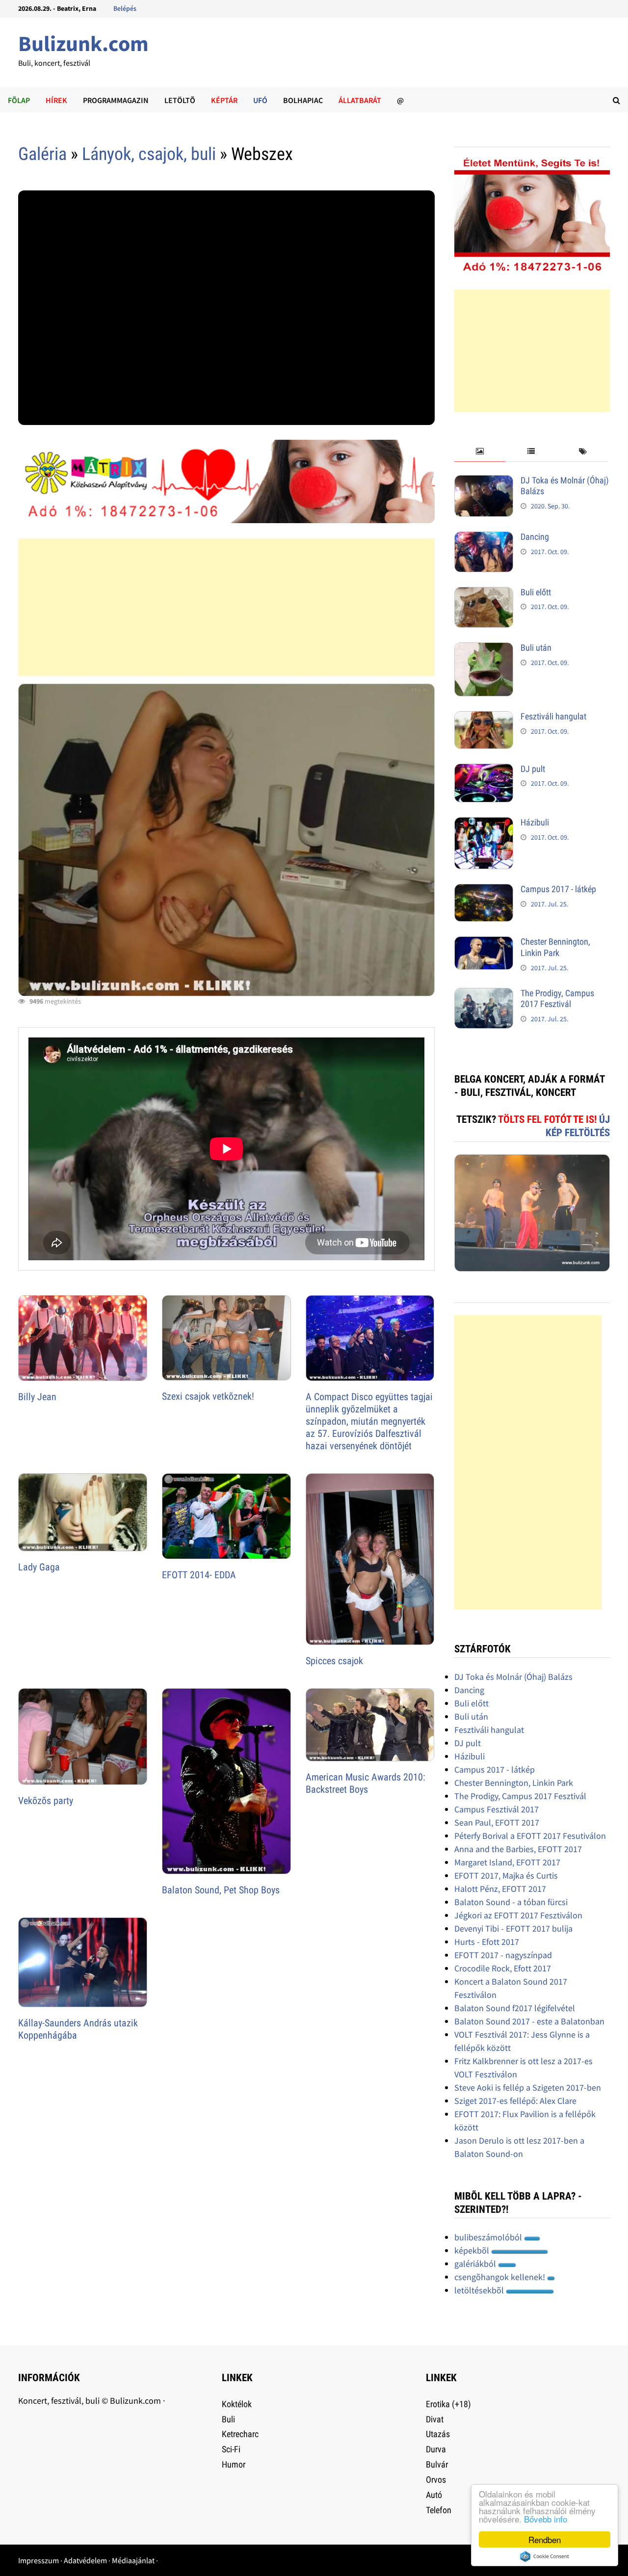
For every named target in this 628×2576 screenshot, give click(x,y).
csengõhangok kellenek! (501, 2277)
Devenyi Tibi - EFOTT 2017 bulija (513, 1928)
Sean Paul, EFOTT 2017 (497, 1822)
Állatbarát (360, 100)
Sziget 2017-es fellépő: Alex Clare (515, 2101)
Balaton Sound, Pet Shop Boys (221, 1890)
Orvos (436, 2480)
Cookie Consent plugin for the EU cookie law (545, 2556)
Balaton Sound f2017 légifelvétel (515, 2008)
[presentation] (480, 452)
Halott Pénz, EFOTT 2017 (500, 1889)
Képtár (224, 100)
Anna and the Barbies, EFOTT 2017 (518, 1849)
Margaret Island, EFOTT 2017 (507, 1862)
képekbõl (473, 2250)
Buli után (536, 648)
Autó (434, 2495)
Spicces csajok (334, 1661)
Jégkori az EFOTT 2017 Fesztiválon (518, 1915)
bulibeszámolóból (489, 2237)
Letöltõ (180, 100)
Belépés (125, 8)
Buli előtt (536, 592)
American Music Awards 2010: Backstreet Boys (366, 1783)
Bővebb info (546, 2519)
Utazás (438, 2434)
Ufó (260, 100)
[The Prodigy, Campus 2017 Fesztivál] (484, 995)
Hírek (56, 100)
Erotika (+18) (448, 2404)
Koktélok (237, 2404)
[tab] (480, 452)
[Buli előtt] (484, 594)
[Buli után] (484, 649)
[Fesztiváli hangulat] (484, 718)
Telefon (439, 2510)
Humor (234, 2464)
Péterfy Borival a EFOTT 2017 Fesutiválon (530, 1836)
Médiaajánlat (133, 2560)
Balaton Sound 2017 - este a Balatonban (529, 2021)
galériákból (476, 2264)
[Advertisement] (226, 607)
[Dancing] (484, 538)
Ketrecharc (240, 2434)
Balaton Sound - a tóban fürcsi (511, 1902)
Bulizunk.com (83, 43)
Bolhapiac (303, 100)
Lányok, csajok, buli (149, 154)
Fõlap (19, 100)
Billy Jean (37, 1397)
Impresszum (39, 2560)
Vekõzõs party (46, 1801)
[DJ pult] (484, 770)
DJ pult (533, 769)
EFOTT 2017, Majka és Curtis (506, 1875)
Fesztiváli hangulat (553, 716)
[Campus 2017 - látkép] (484, 890)
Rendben (545, 2539)
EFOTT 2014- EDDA (199, 1575)
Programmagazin (116, 100)
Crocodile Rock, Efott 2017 (503, 1968)
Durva (436, 2449)
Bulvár (437, 2464)
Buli (228, 2419)
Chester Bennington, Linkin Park (555, 947)
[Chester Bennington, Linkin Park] (484, 943)
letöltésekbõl (480, 2290)
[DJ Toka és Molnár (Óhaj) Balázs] (484, 482)
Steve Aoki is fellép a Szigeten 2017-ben (528, 2087)
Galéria (42, 154)
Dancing (535, 537)
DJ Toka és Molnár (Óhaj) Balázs (513, 1677)
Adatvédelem (85, 2560)
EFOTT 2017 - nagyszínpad (503, 1955)
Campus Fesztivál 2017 (497, 1809)
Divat (435, 2419)
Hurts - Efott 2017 (487, 1942)
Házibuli (535, 822)
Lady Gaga (39, 1567)
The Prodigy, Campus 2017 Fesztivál (557, 999)
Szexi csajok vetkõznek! (208, 1396)
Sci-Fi (231, 2449)
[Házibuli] (484, 824)
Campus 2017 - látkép (558, 889)
